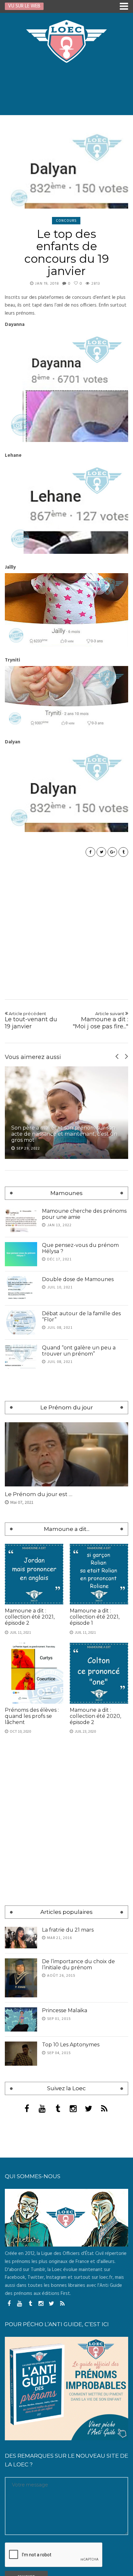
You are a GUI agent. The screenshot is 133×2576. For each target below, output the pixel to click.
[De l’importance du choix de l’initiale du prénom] (21, 1978)
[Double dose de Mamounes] (21, 1288)
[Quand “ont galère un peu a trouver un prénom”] (21, 1357)
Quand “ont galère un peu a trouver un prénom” (79, 1351)
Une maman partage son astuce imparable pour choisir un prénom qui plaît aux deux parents (66, 1134)
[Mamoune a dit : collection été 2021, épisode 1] (99, 1574)
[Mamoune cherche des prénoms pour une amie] (21, 1220)
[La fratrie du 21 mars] (21, 1938)
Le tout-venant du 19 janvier (31, 1020)
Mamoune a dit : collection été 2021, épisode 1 (95, 1617)
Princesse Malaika (65, 2010)
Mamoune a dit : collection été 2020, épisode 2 (95, 1716)
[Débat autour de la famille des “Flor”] (21, 1322)
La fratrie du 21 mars (68, 1930)
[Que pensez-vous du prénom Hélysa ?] (21, 1254)
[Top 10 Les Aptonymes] (21, 2054)
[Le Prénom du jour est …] (66, 1454)
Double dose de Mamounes (78, 1279)
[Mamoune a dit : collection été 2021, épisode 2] (34, 1574)
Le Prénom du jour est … (39, 1494)
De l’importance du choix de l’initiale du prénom (78, 1964)
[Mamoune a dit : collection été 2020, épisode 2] (99, 1673)
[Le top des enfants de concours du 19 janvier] (66, 170)
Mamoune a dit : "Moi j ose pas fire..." (100, 1020)
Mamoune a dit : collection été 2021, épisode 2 (30, 1617)
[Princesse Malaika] (21, 2019)
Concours (66, 220)
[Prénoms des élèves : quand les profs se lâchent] (34, 1673)
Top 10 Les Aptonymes (71, 2045)
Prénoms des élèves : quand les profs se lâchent (32, 1716)
